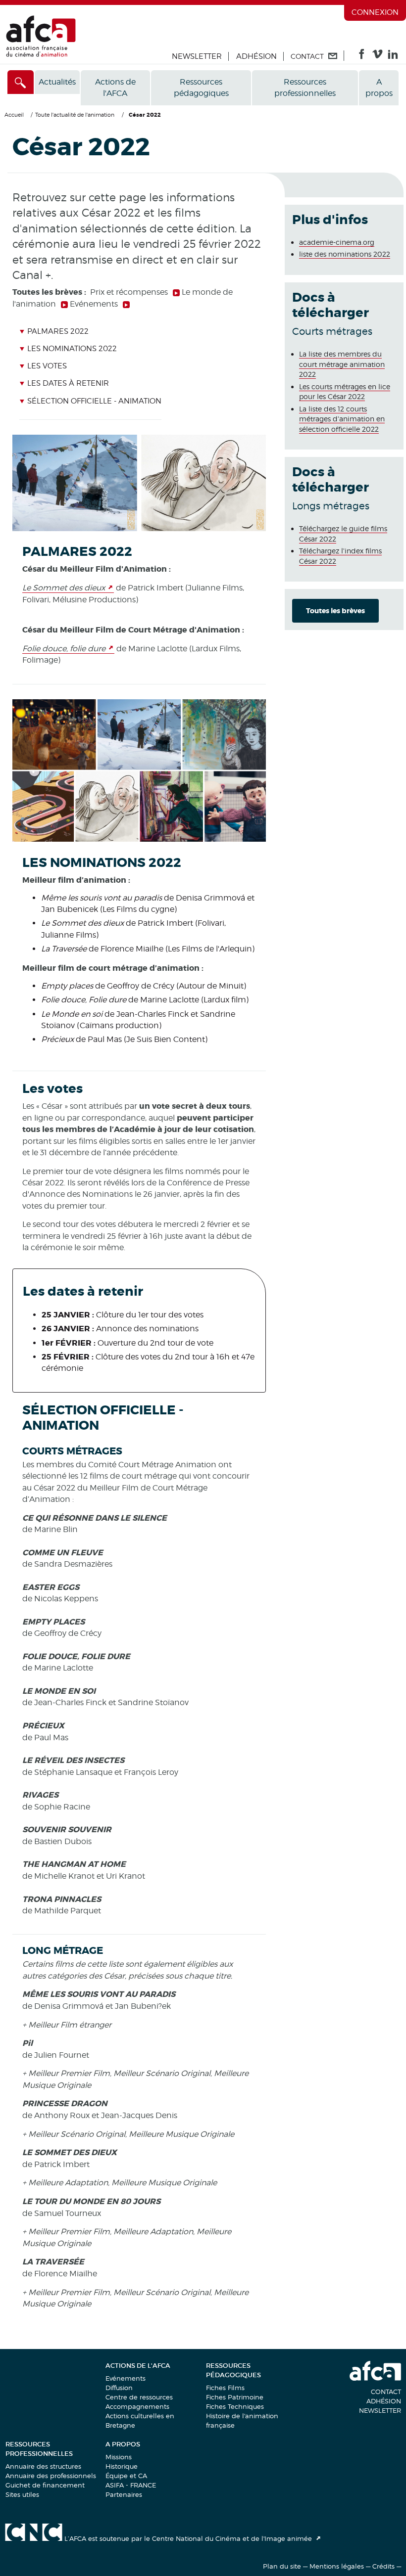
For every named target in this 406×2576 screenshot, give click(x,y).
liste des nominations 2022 (345, 254)
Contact (386, 2392)
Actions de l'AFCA (115, 88)
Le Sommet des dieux (64, 588)
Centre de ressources (139, 2397)
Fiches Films (225, 2388)
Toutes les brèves (335, 611)
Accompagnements (137, 2406)
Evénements (126, 2378)
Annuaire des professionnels (51, 2476)
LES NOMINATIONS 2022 (72, 349)
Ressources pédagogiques (201, 88)
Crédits (383, 2566)
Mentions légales (337, 2566)
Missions (119, 2457)
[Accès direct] (21, 82)
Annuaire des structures (43, 2466)
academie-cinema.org (337, 242)
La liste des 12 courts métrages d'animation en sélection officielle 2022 (342, 419)
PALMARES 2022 (58, 331)
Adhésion (256, 56)
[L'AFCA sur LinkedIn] (393, 56)
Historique (122, 2466)
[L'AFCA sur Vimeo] (378, 56)
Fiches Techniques (235, 2406)
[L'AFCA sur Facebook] (362, 56)
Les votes (47, 366)
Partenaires (124, 2494)
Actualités (57, 82)
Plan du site (282, 2566)
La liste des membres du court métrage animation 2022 (342, 364)
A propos (379, 88)
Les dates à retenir (68, 383)
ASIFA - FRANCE (131, 2485)
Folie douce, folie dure (64, 649)
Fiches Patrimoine (235, 2397)
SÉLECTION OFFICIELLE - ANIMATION (94, 401)
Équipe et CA (126, 2476)
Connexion (375, 12)
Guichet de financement (45, 2485)
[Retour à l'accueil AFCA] (41, 55)
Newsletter (197, 56)
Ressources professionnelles (305, 88)
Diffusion (119, 2388)
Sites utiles (22, 2494)
